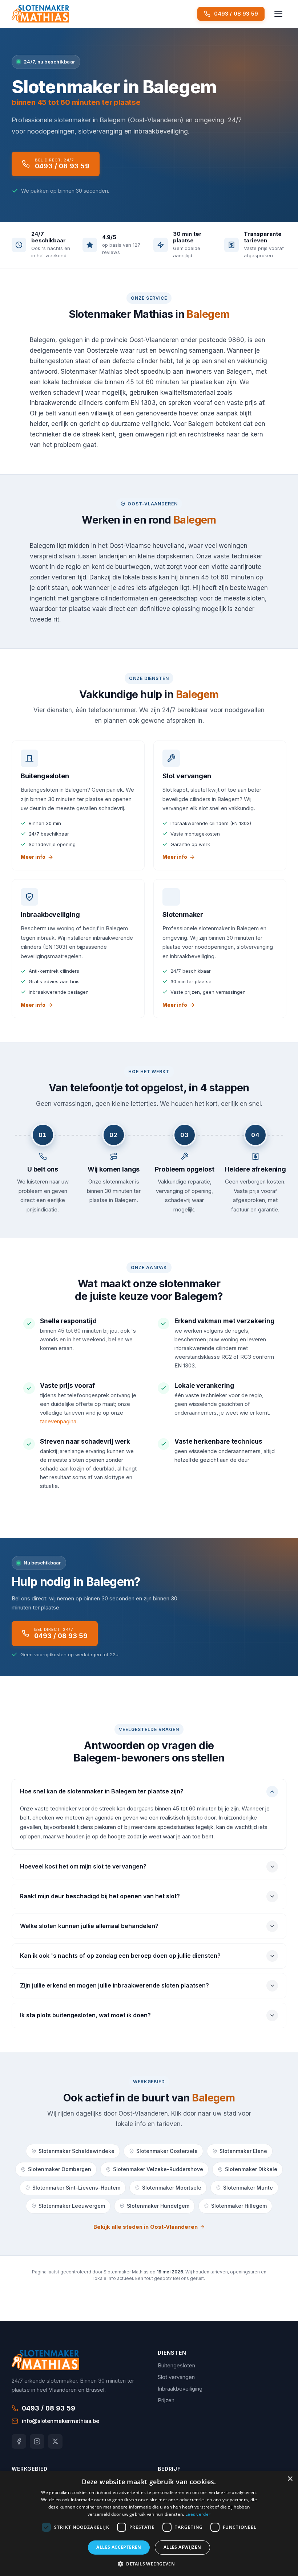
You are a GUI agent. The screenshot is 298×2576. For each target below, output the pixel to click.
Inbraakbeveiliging (180, 2389)
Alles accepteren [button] (119, 2547)
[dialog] (149, 2524)
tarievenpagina (58, 1421)
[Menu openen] (278, 14)
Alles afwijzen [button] (182, 2547)
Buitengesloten (176, 2365)
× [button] (290, 2479)
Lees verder (198, 2514)
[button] (149, 2564)
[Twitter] (55, 2441)
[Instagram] (37, 2441)
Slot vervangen (176, 2377)
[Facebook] (19, 2441)
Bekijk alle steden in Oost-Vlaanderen (146, 2227)
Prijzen (166, 2400)
